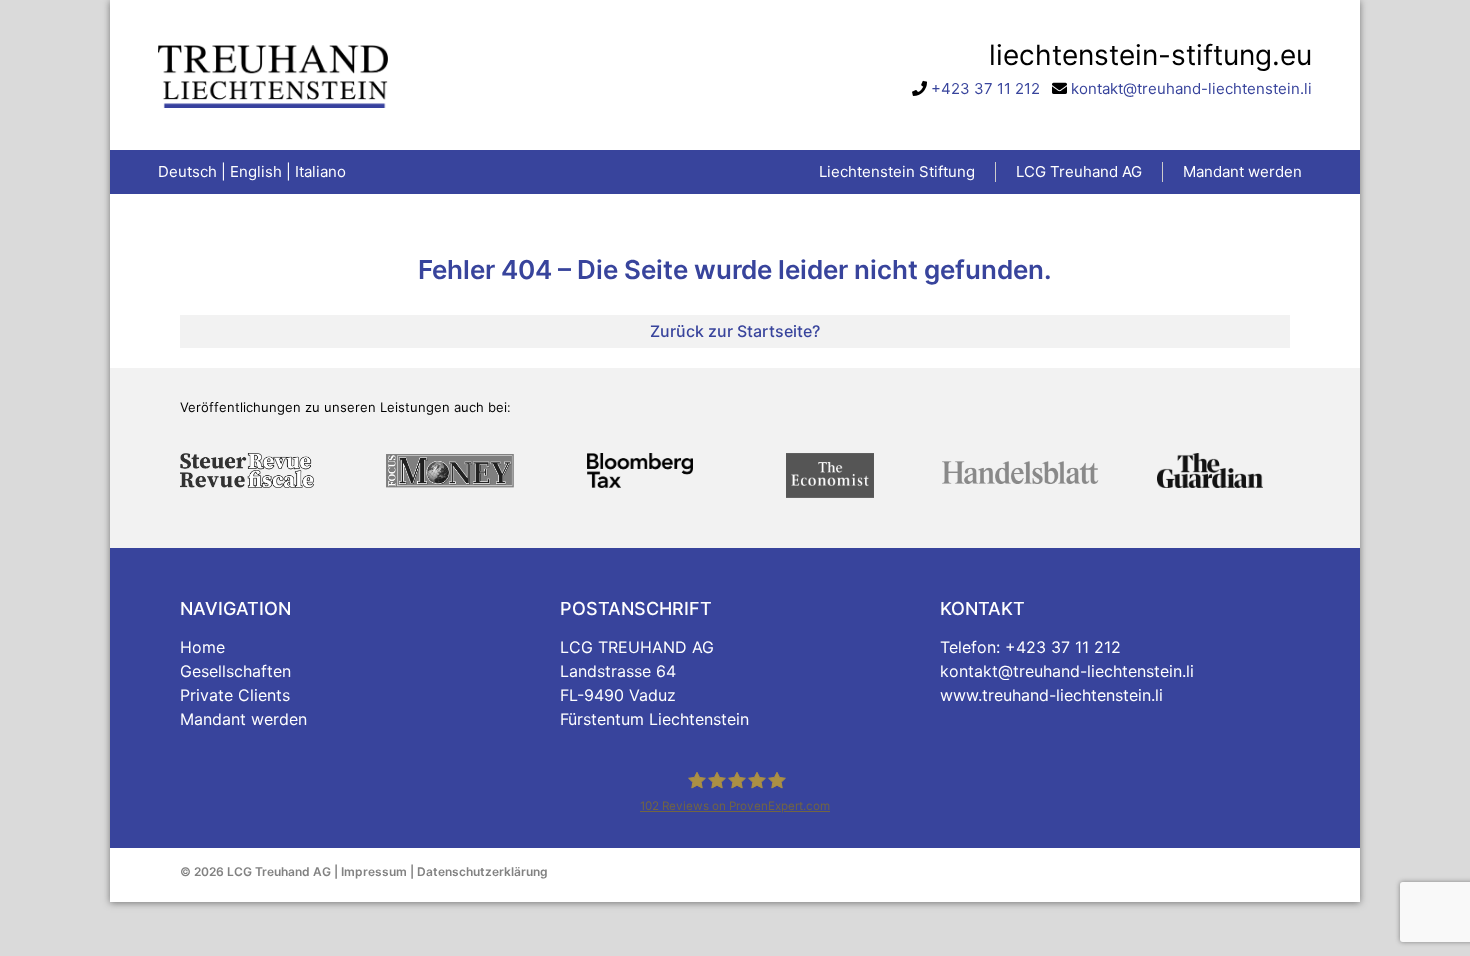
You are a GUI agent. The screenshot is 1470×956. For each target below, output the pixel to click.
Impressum (374, 871)
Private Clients (235, 695)
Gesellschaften (235, 671)
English (256, 171)
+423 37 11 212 (985, 88)
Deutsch (187, 171)
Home (202, 647)
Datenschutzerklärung (482, 871)
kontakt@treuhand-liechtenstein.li (1191, 88)
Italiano (320, 171)
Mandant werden (243, 719)
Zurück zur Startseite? (735, 331)
